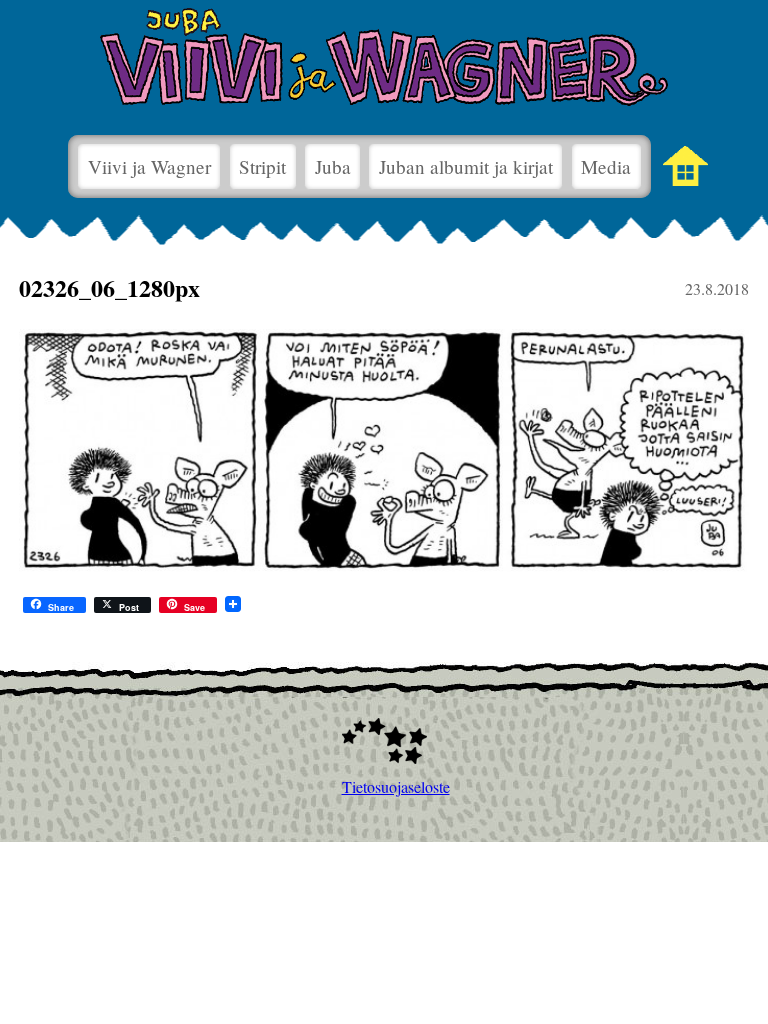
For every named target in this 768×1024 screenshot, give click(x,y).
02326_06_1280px (109, 287)
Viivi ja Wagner (149, 166)
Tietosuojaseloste (384, 786)
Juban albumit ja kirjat (466, 166)
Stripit (262, 166)
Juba (333, 166)
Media (606, 166)
